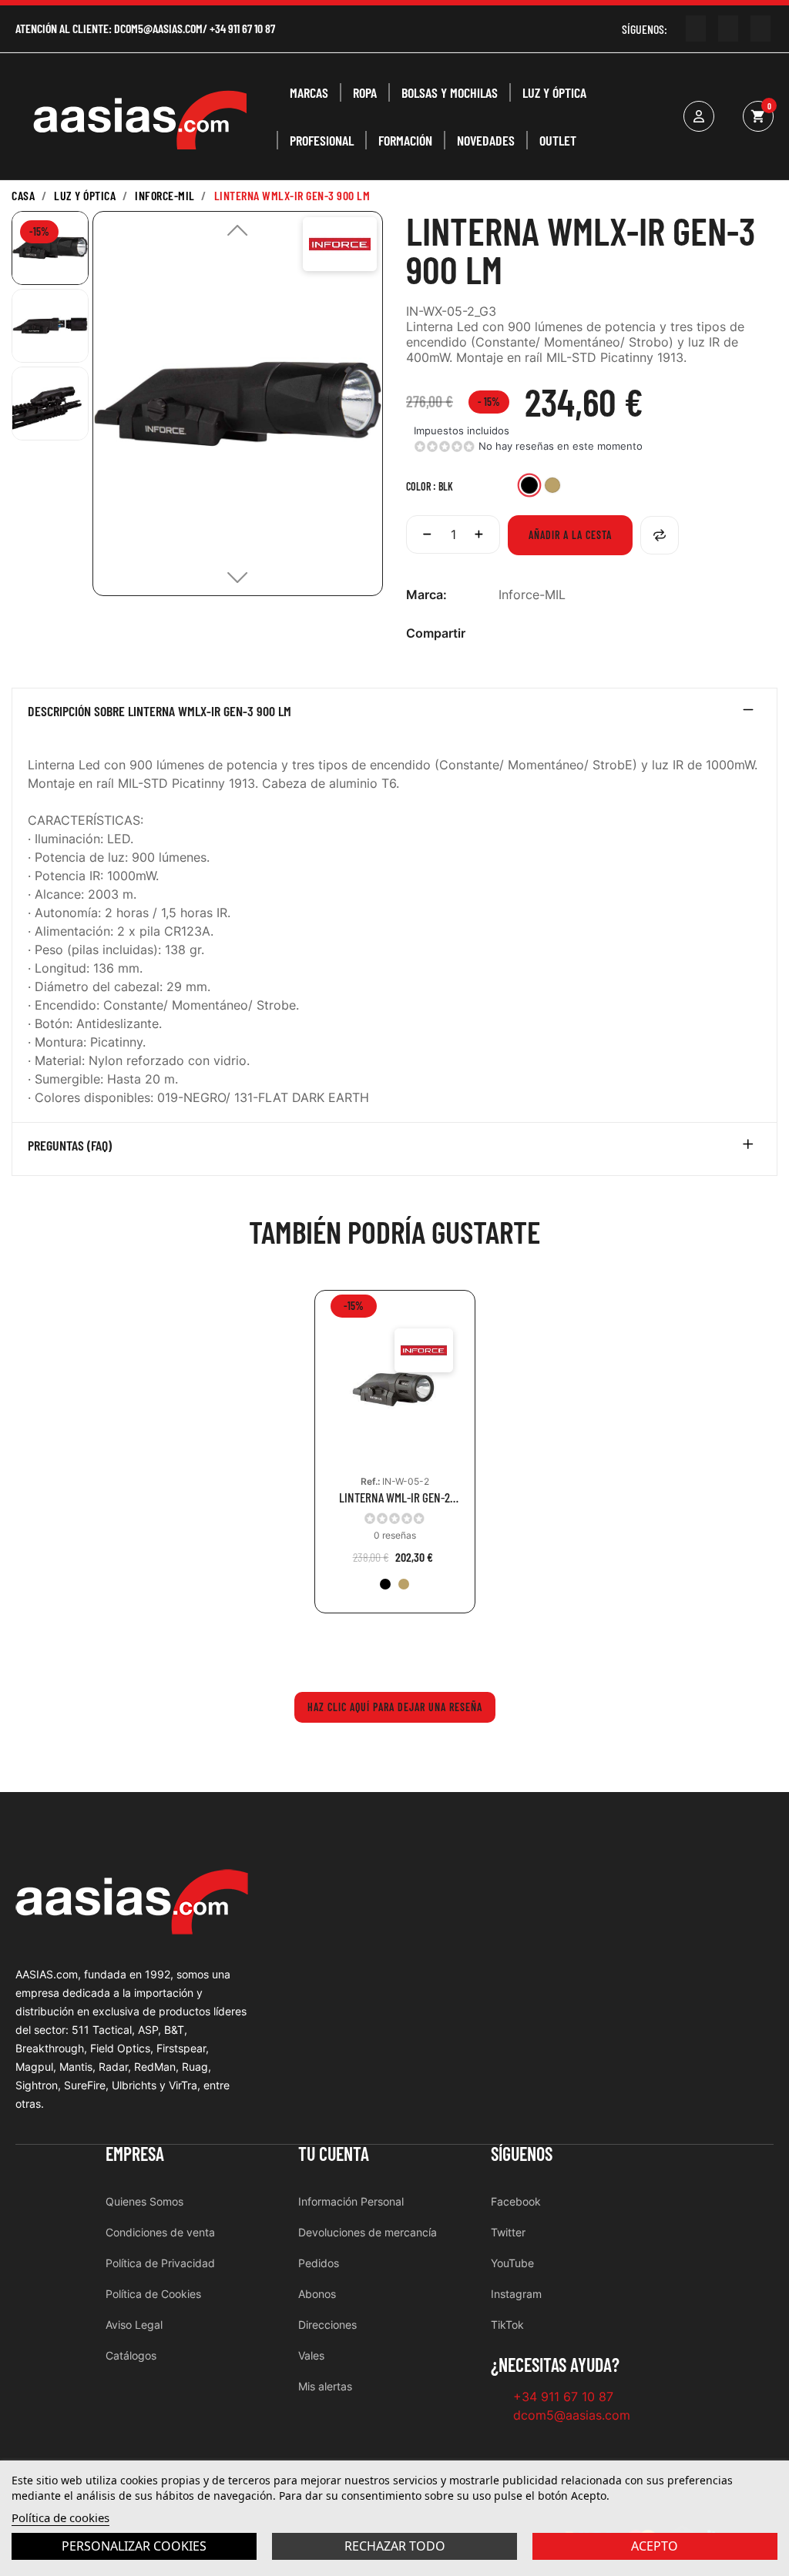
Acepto (655, 2546)
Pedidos (319, 2263)
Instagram (516, 2294)
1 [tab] (394, 1648)
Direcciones (327, 2325)
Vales (311, 2355)
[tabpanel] (395, 1463)
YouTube (512, 2263)
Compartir (507, 633)
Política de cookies (60, 2517)
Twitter (508, 2232)
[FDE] (404, 1584)
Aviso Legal (134, 2325)
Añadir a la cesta (570, 535)
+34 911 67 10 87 (242, 28)
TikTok (507, 2325)
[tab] (394, 715)
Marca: (426, 595)
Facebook (516, 2201)
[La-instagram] (728, 28)
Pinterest (556, 633)
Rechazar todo (395, 2546)
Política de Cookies (153, 2294)
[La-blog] (760, 28)
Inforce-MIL (532, 595)
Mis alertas (325, 2386)
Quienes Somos (144, 2201)
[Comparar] (660, 535)
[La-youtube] (696, 28)
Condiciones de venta (160, 2232)
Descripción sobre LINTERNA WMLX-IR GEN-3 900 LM (159, 712)
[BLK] (385, 1584)
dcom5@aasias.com (158, 28)
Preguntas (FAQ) (70, 1146)
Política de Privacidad (160, 2263)
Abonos (317, 2294)
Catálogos (131, 2355)
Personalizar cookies (134, 2546)
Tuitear (532, 633)
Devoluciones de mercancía (368, 2232)
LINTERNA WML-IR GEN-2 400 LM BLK (394, 1497)
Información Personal (351, 2201)
